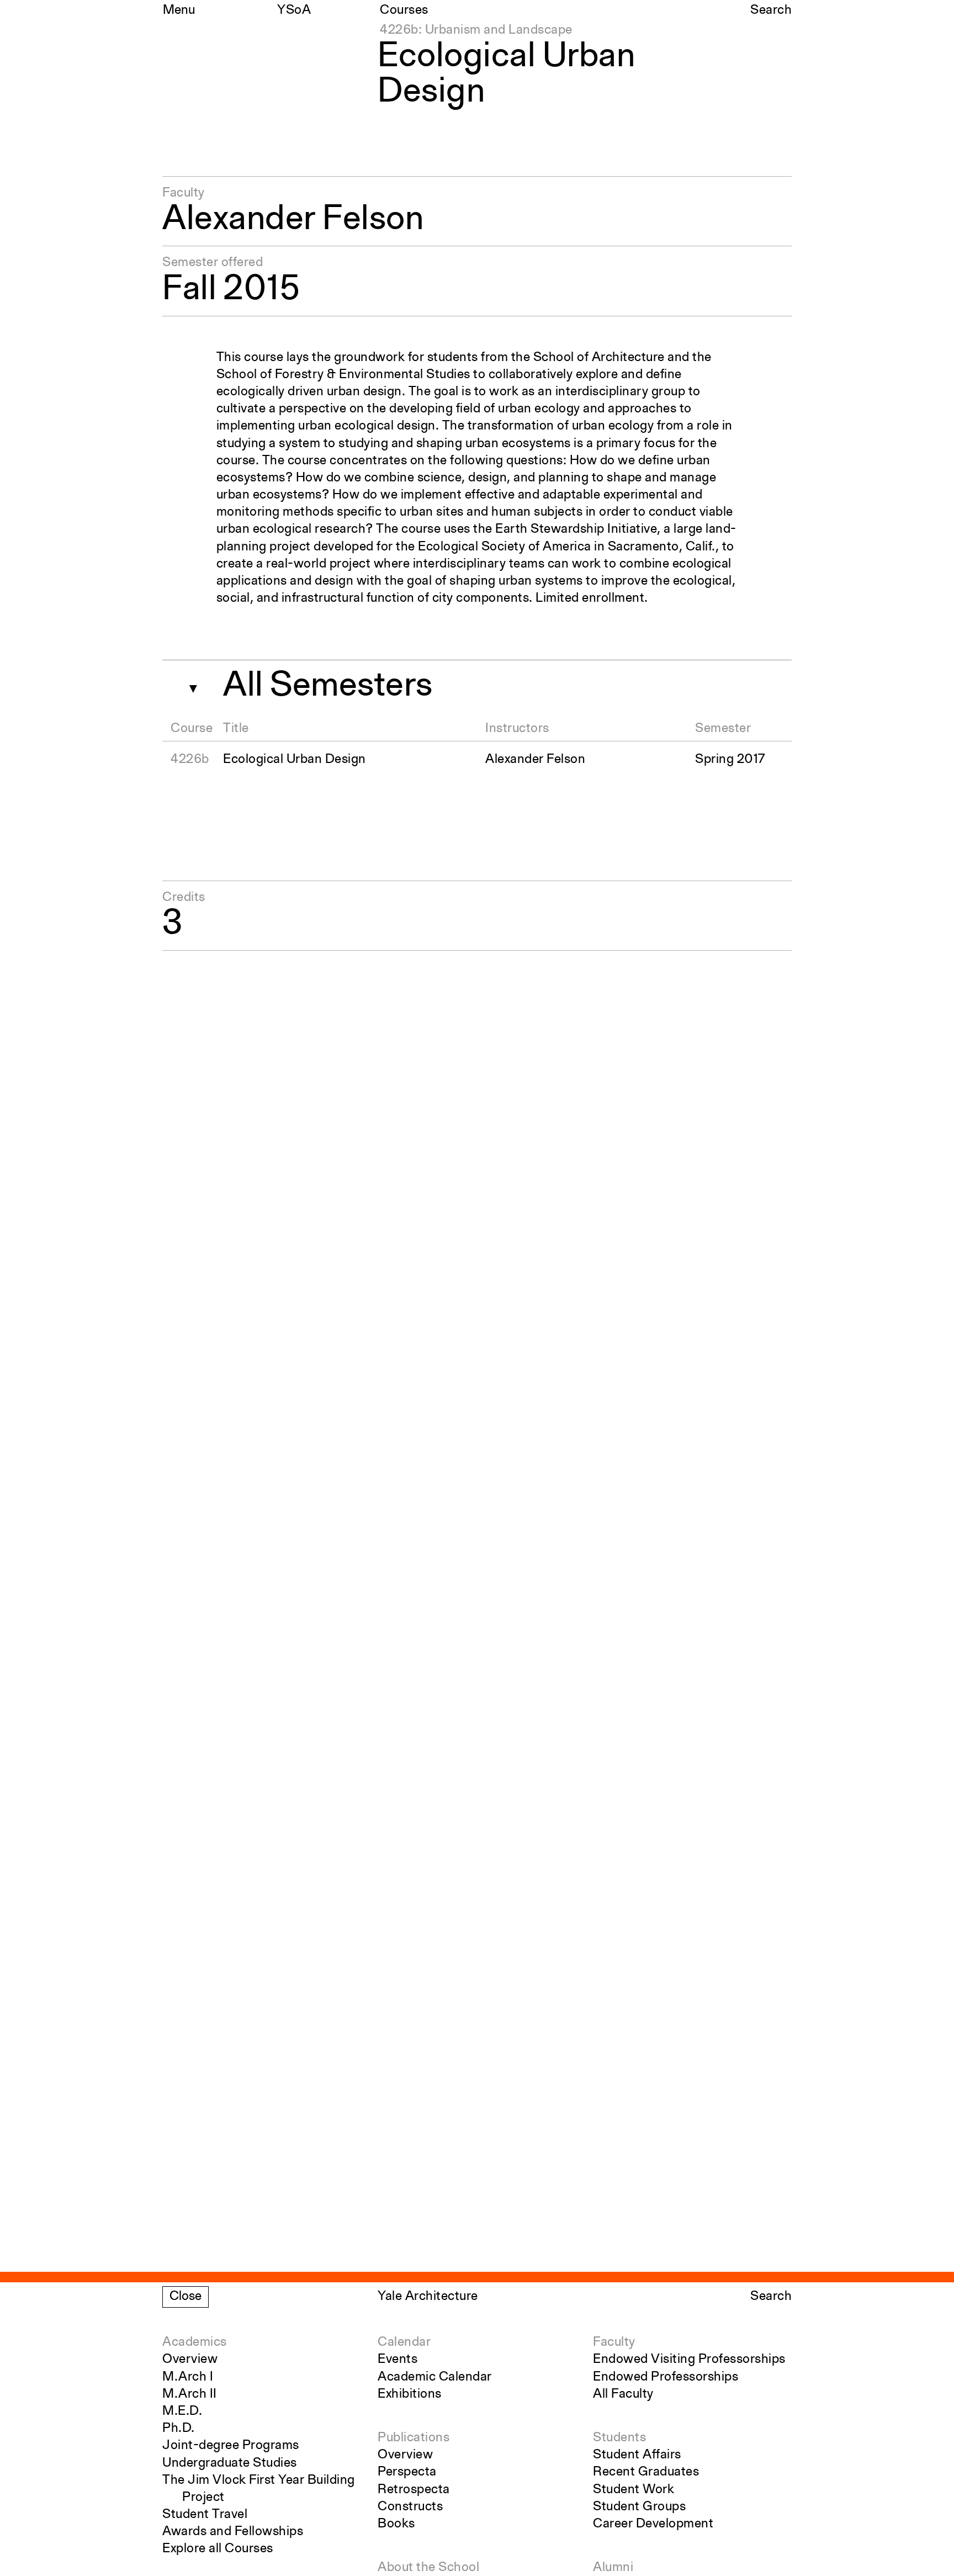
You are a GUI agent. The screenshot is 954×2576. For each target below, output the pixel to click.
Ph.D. (179, 2429)
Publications (414, 2438)
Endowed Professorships (666, 2377)
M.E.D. (182, 2411)
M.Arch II (190, 2394)
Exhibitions (410, 2394)
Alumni (613, 2568)
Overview (190, 2360)
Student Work (634, 2490)
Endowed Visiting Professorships (689, 2360)
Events (397, 2360)
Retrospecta (414, 2490)
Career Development (653, 2524)
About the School (428, 2568)
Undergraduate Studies (230, 2463)
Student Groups (639, 2507)
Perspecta (407, 2472)
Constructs (410, 2507)
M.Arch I (188, 2377)
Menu (179, 10)
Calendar (404, 2342)
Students (619, 2438)
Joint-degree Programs (231, 2446)
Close (185, 2297)
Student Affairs (637, 2455)
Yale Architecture (428, 2297)
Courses (404, 10)
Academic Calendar (435, 2377)
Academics (195, 2342)
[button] (189, 685)
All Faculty (623, 2394)
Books (396, 2524)
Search (771, 10)
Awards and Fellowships (233, 2532)
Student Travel (205, 2515)
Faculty (614, 2342)
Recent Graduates (646, 2472)
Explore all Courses (218, 2549)
